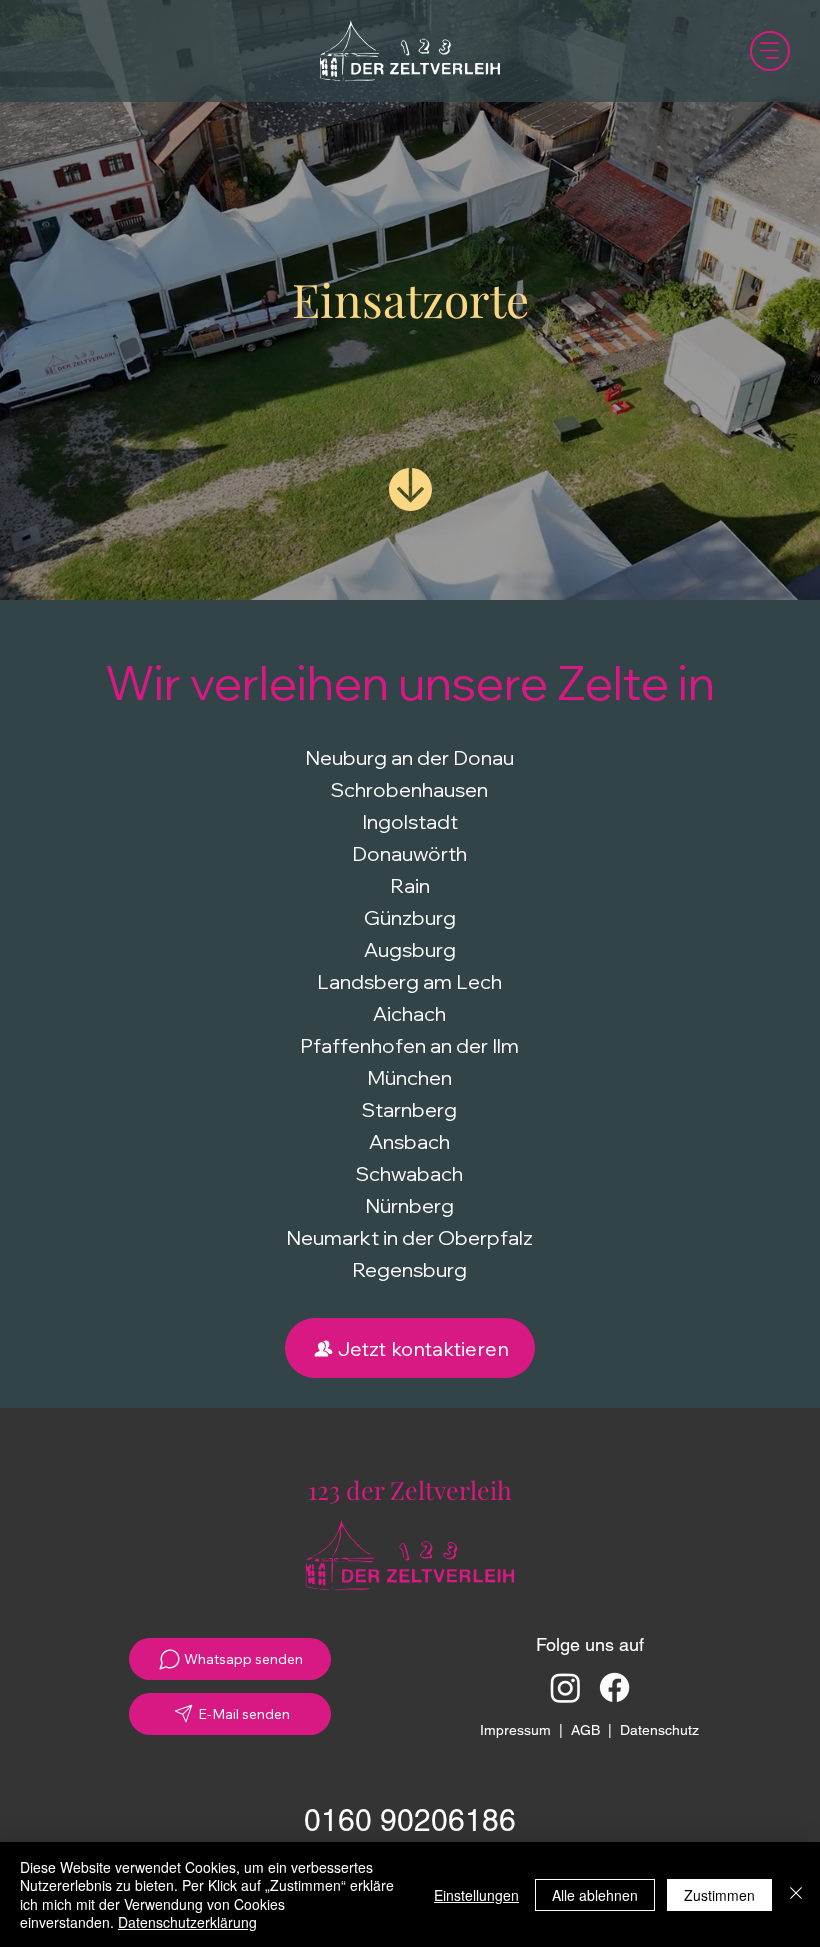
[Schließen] (796, 1894)
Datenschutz (659, 1730)
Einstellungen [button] (476, 1895)
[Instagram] (565, 1687)
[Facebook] (614, 1687)
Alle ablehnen (595, 1895)
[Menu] (770, 51)
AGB (585, 1730)
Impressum (515, 1730)
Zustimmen (719, 1895)
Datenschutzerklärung (187, 1922)
